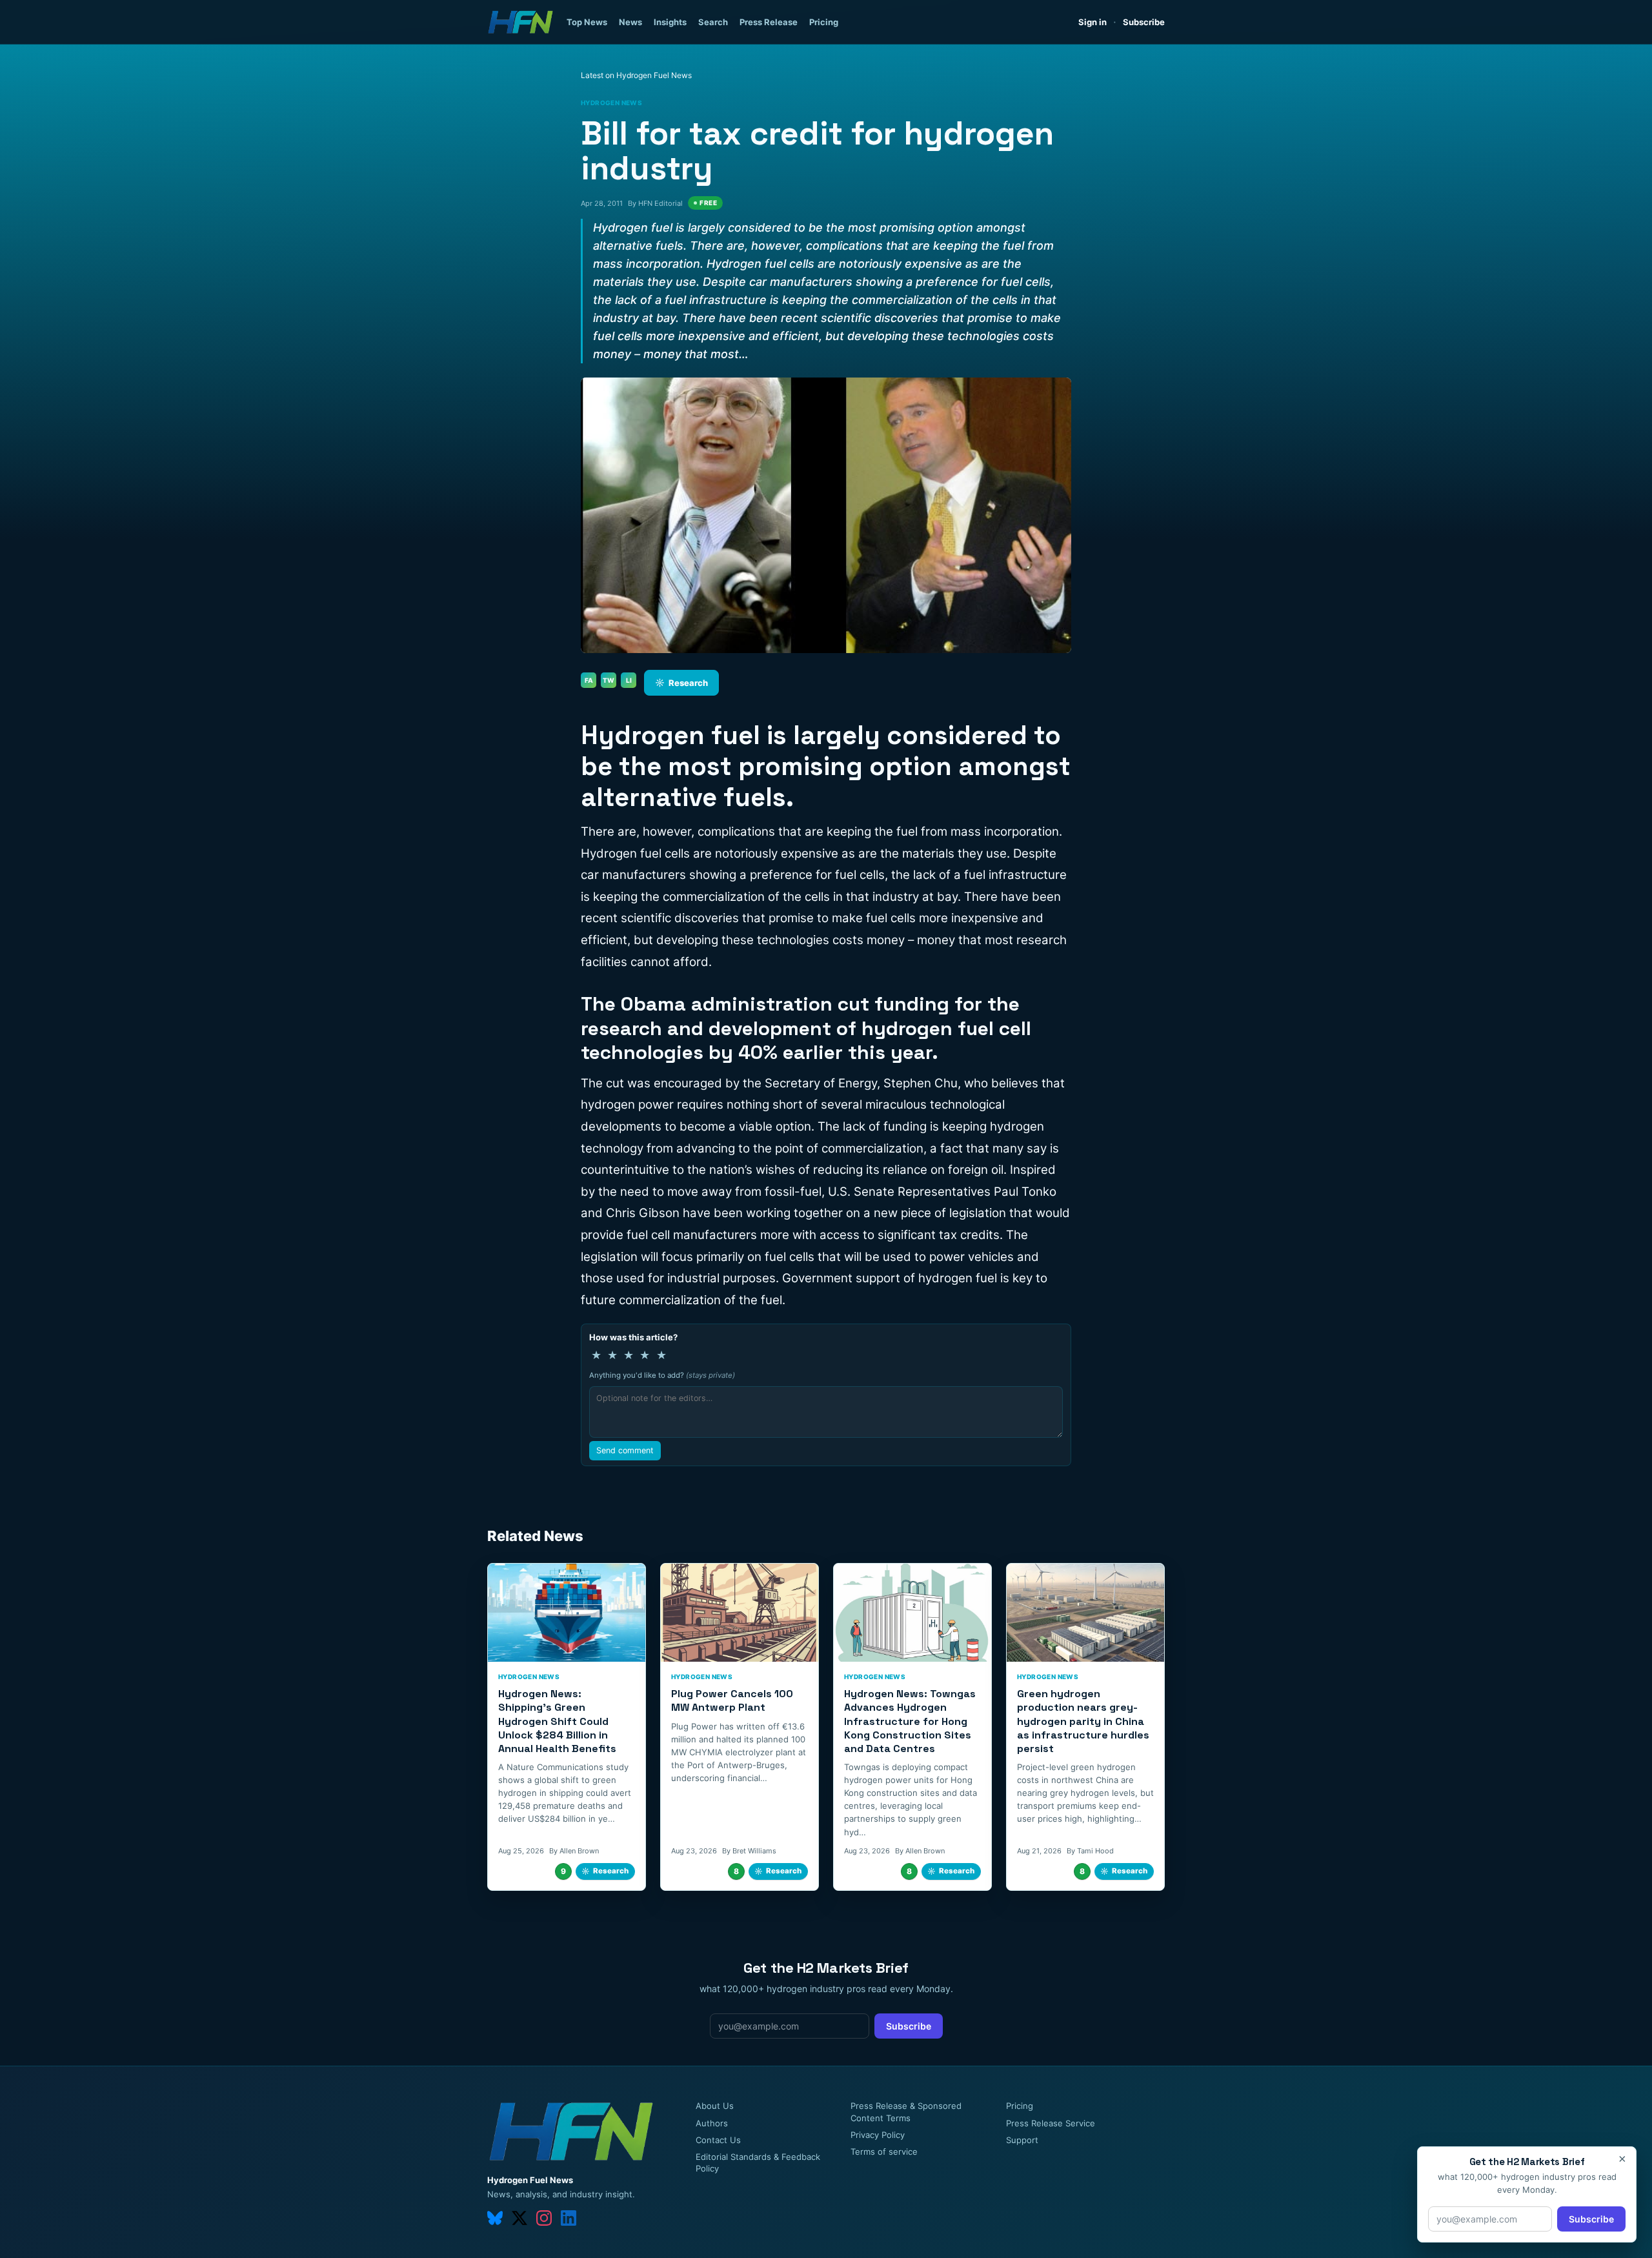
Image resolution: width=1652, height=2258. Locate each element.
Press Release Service (1051, 2123)
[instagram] (544, 2218)
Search (713, 22)
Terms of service (884, 2152)
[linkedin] (569, 2218)
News (630, 22)
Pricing (824, 22)
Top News (587, 22)
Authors (712, 2123)
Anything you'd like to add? (662, 1375)
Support (1022, 2140)
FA (589, 680)
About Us (715, 2106)
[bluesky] (495, 2218)
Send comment (625, 1450)
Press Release (769, 22)
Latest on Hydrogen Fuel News (636, 75)
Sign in (1093, 22)
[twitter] (519, 2218)
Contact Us (718, 2140)
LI (629, 680)
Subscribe (1144, 22)
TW (609, 680)
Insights (670, 22)
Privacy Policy (878, 2135)
